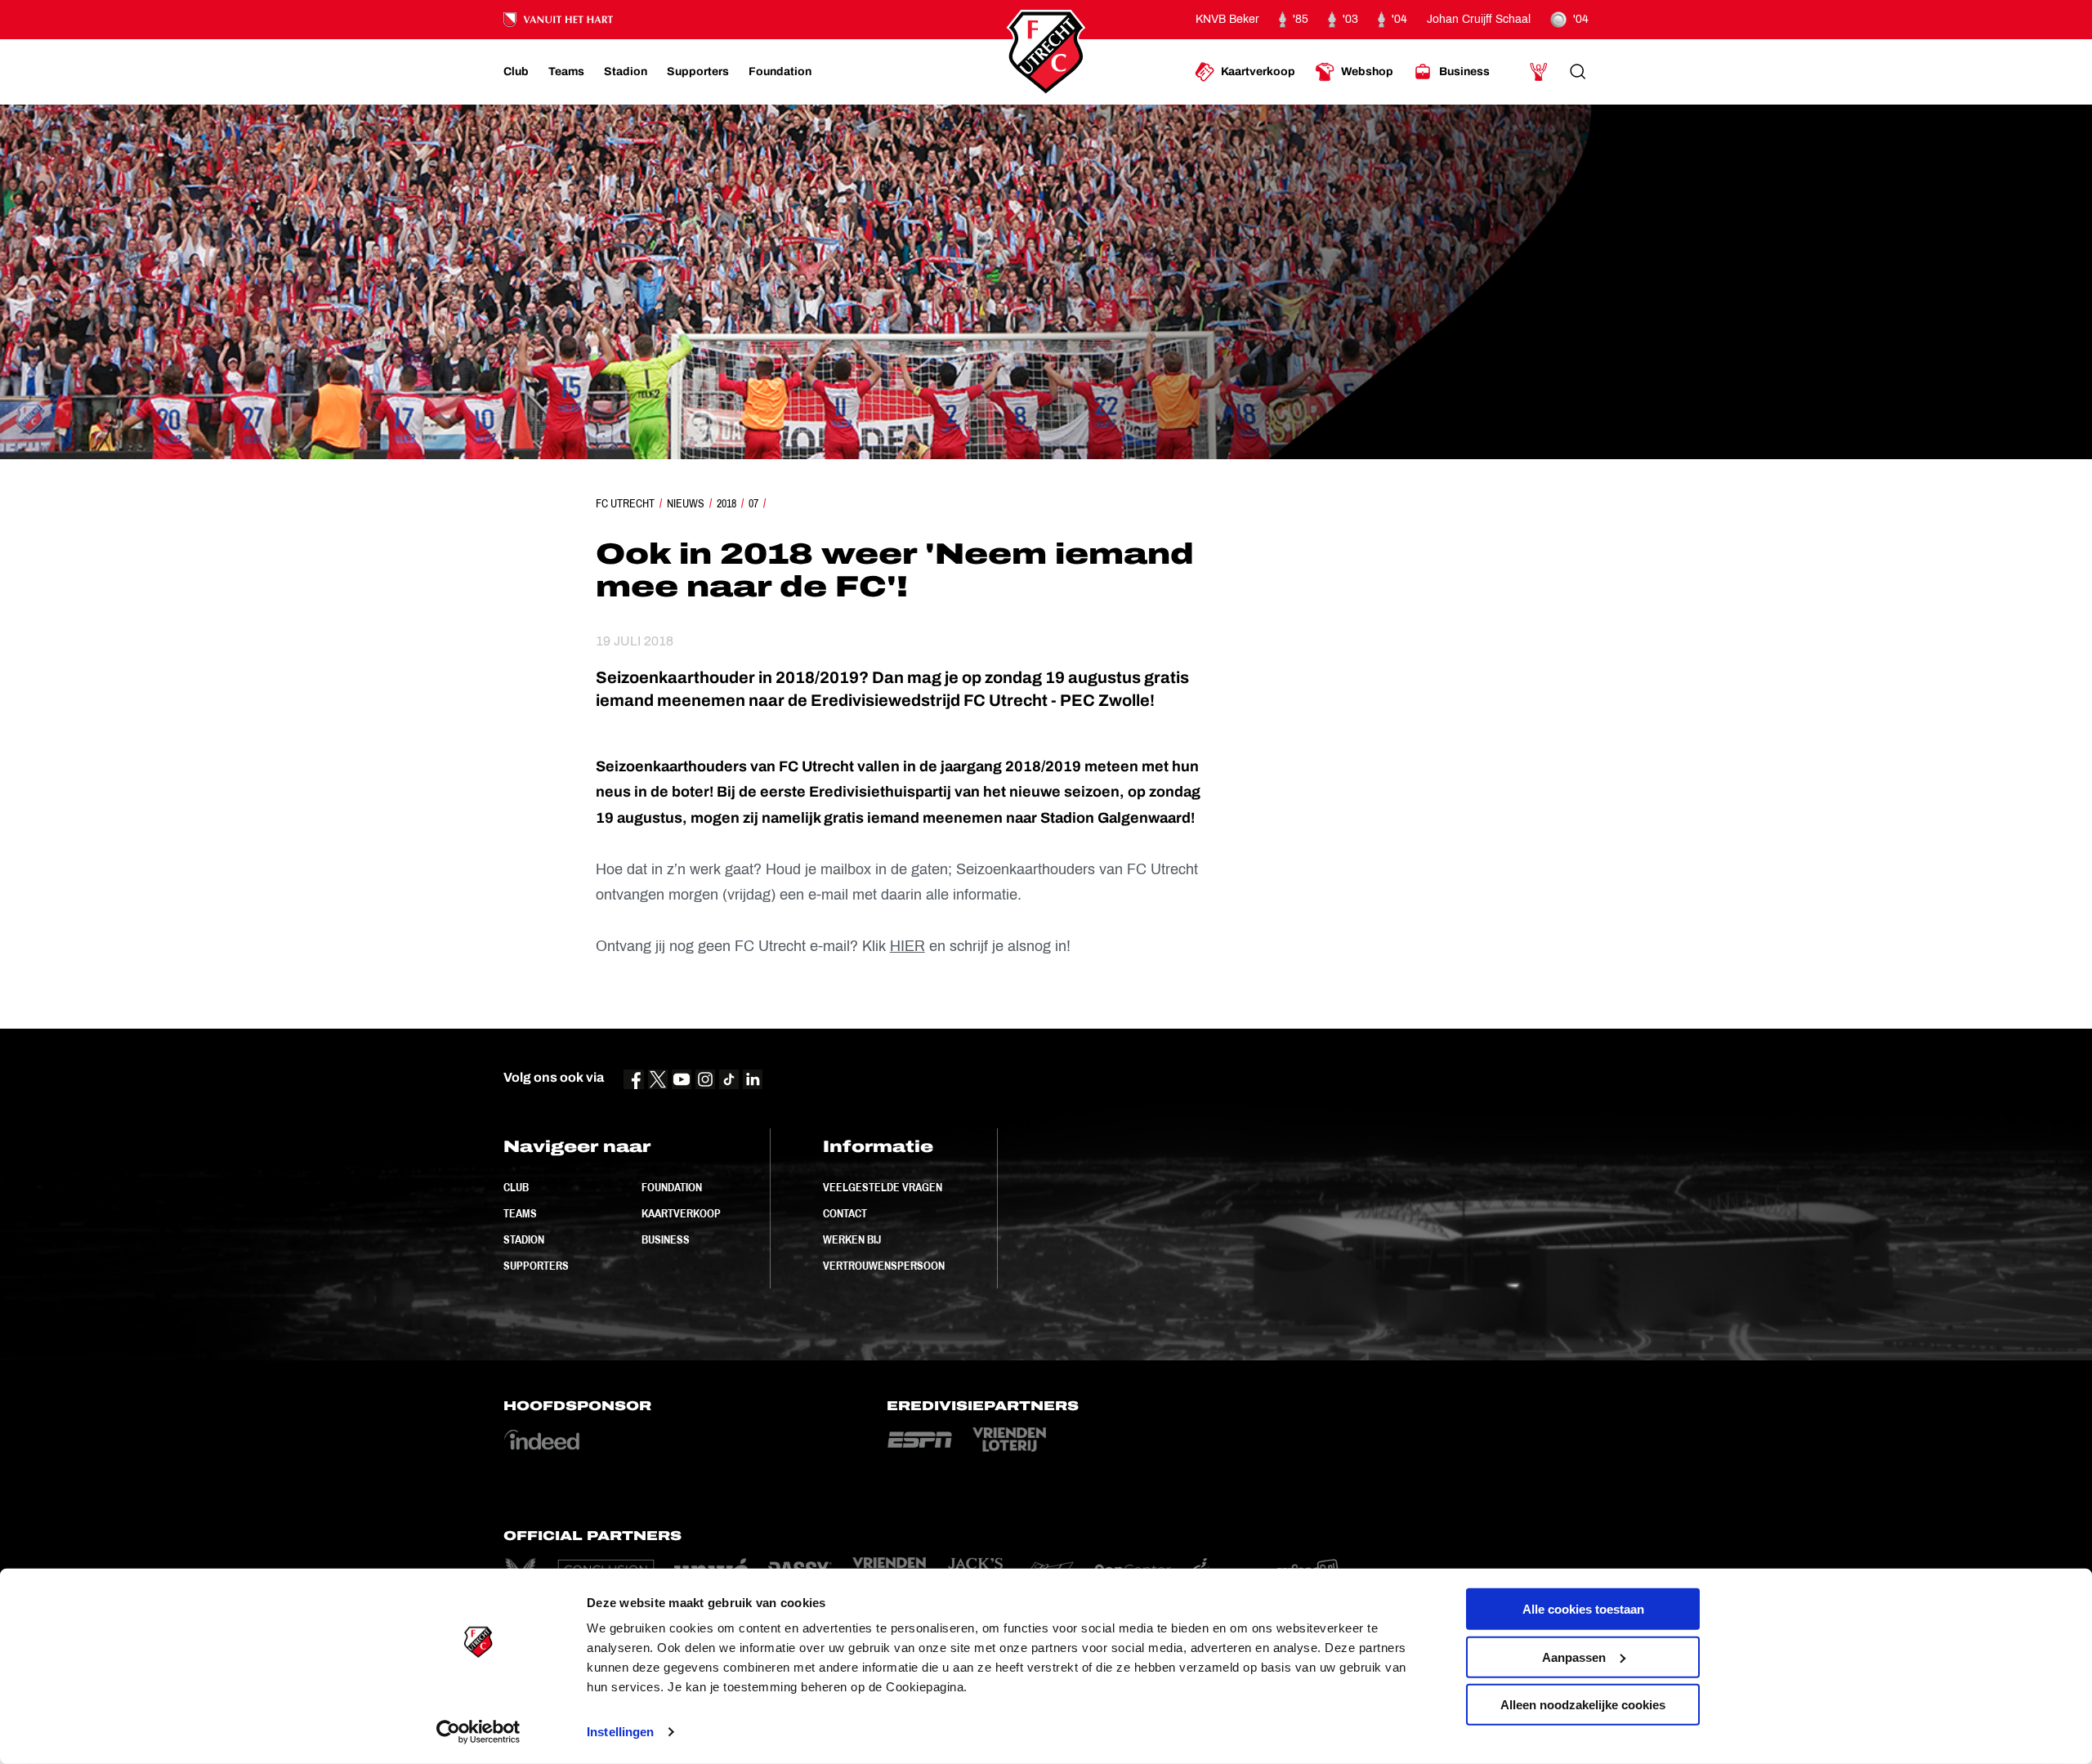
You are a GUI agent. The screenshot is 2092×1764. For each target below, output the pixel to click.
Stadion (524, 1239)
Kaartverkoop (681, 1213)
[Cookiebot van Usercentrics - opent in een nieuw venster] (478, 1732)
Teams (520, 1213)
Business (666, 1239)
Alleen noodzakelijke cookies (1583, 1705)
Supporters (536, 1266)
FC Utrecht (625, 503)
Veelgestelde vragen (883, 1187)
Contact (845, 1213)
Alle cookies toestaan (1583, 1609)
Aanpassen (1574, 1657)
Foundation (672, 1187)
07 (753, 503)
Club (516, 1187)
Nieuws (686, 503)
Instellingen (620, 1732)
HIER (907, 946)
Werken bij (852, 1239)
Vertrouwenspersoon (884, 1266)
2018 (726, 503)
